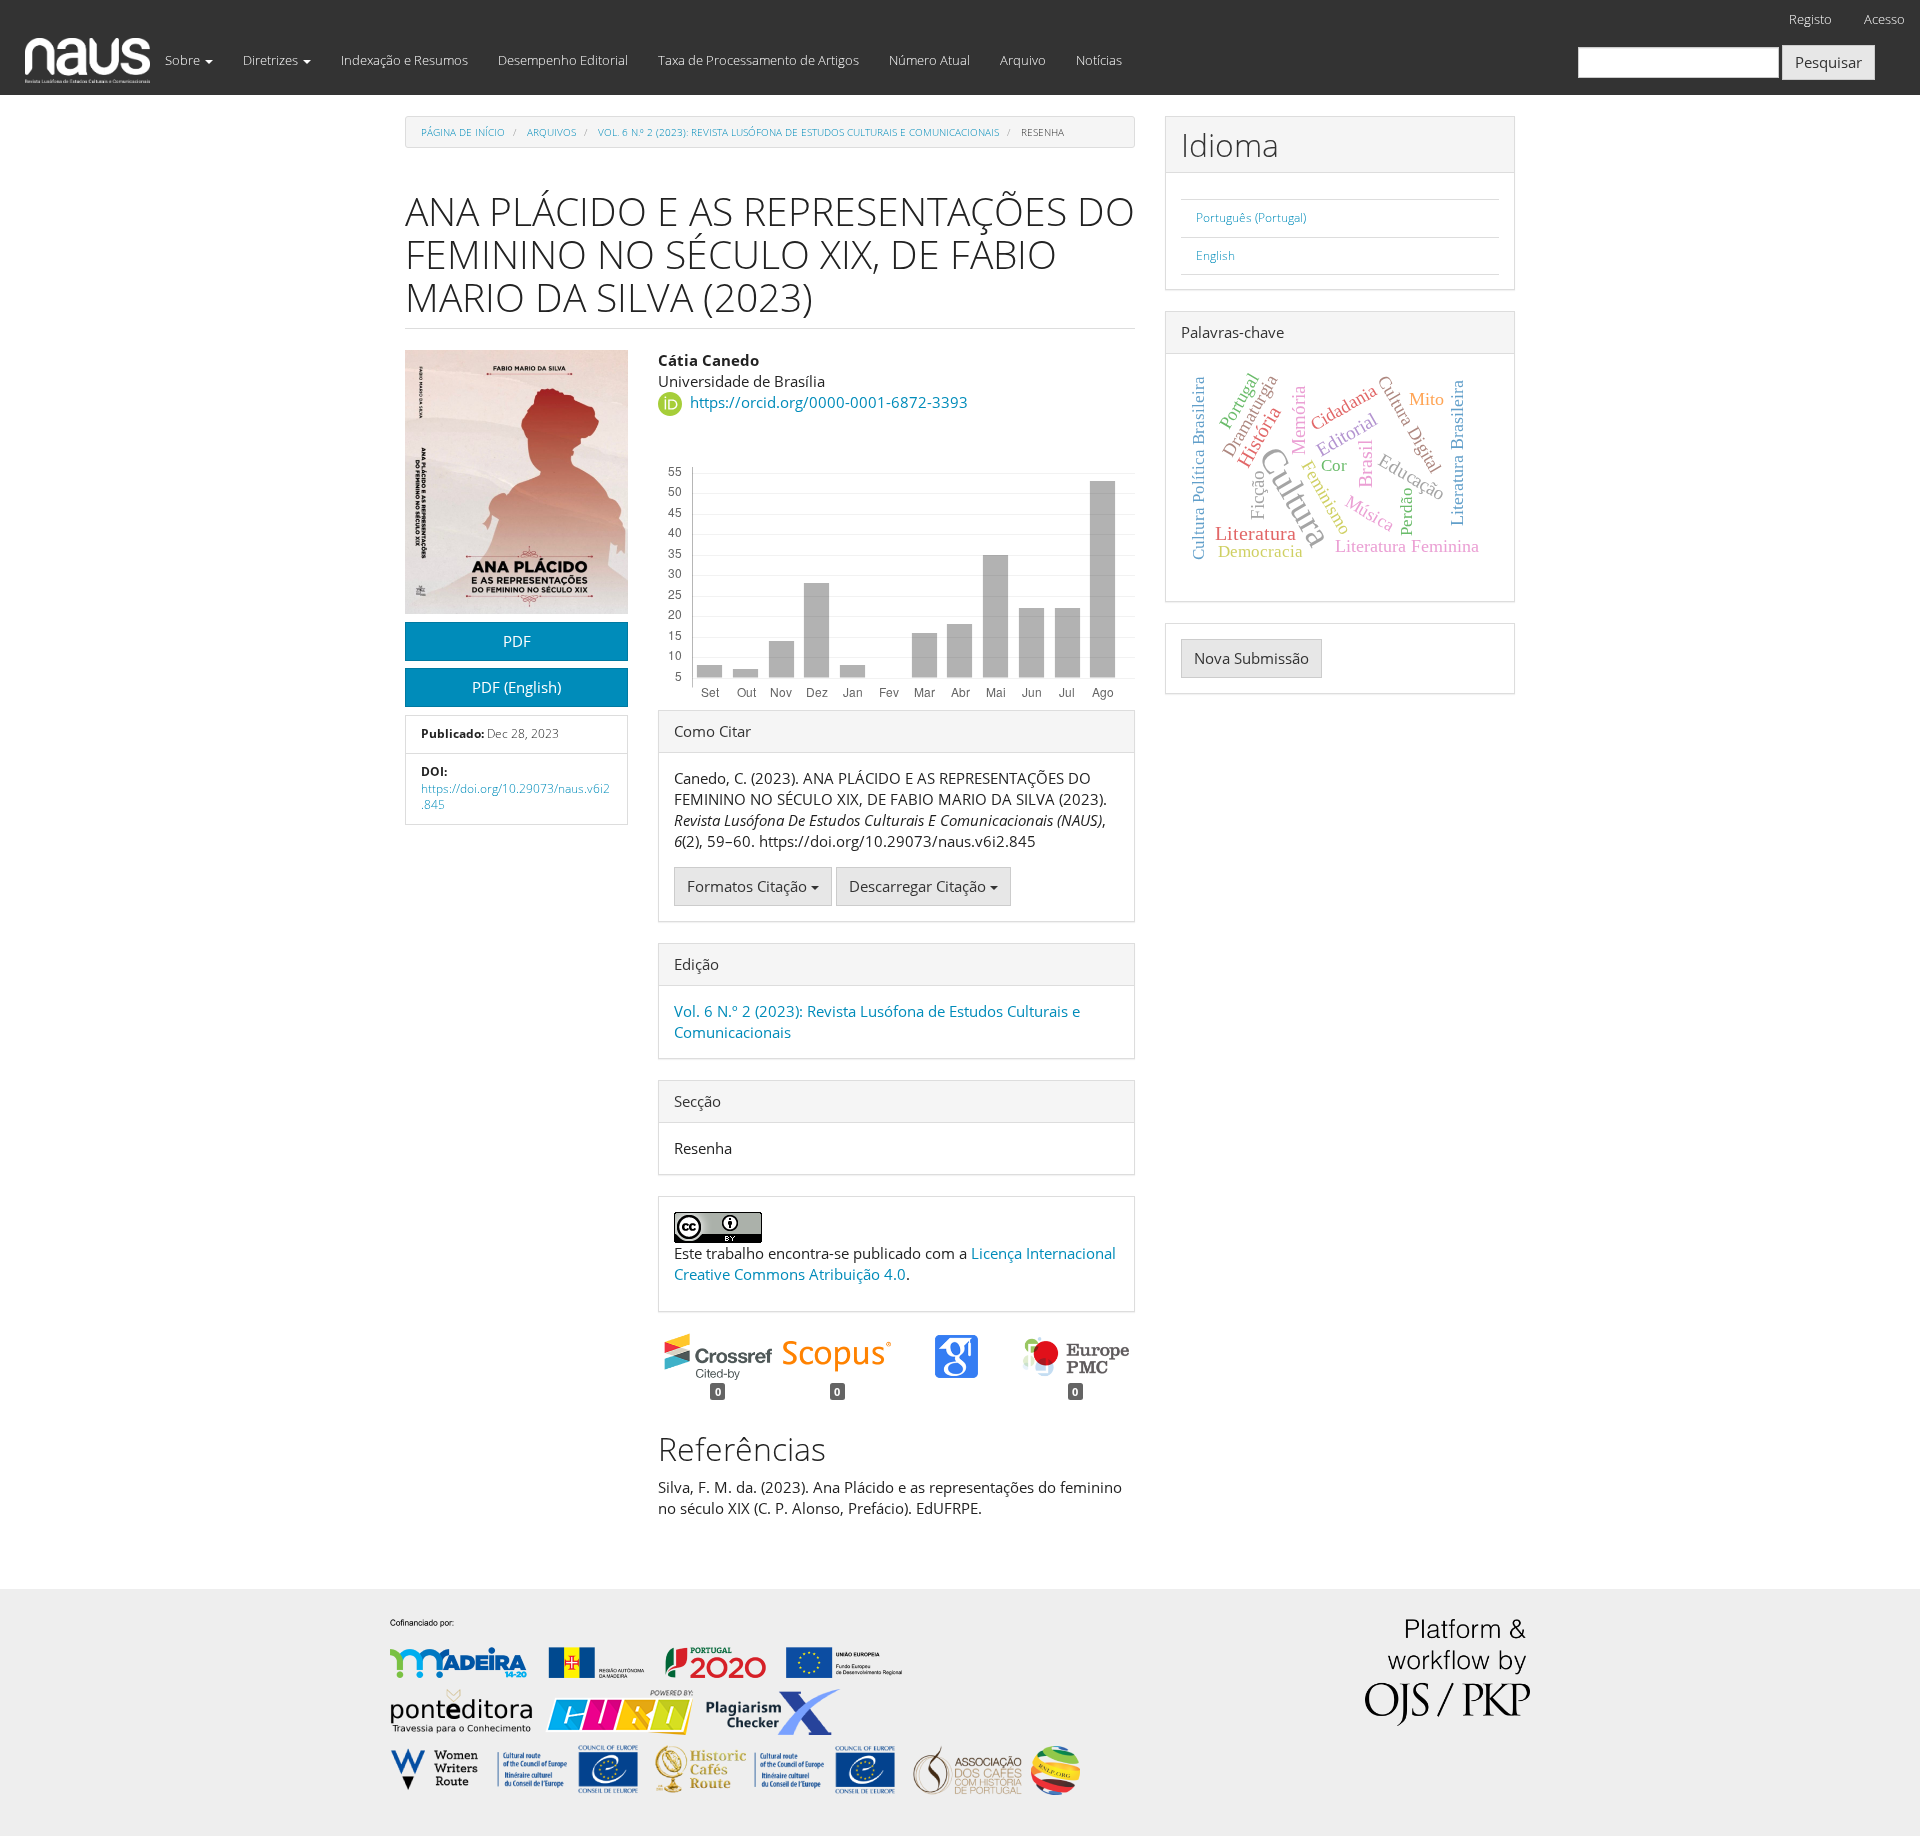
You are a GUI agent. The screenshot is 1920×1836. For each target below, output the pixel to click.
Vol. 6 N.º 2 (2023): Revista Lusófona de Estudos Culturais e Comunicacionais (798, 132)
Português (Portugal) (1251, 217)
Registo (1810, 19)
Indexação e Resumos (404, 60)
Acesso (1884, 19)
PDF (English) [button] (516, 687)
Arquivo (1023, 60)
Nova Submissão (1251, 658)
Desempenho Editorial (563, 60)
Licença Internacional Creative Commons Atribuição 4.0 (895, 1263)
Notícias (1099, 60)
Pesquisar (1828, 62)
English (1215, 255)
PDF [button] (517, 641)
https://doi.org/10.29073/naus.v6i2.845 (515, 797)
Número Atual (929, 60)
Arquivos (551, 132)
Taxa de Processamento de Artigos (758, 60)
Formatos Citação (749, 886)
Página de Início (463, 132)
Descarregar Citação (919, 886)
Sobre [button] (184, 60)
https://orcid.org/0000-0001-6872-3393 (829, 402)
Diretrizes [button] (272, 60)
